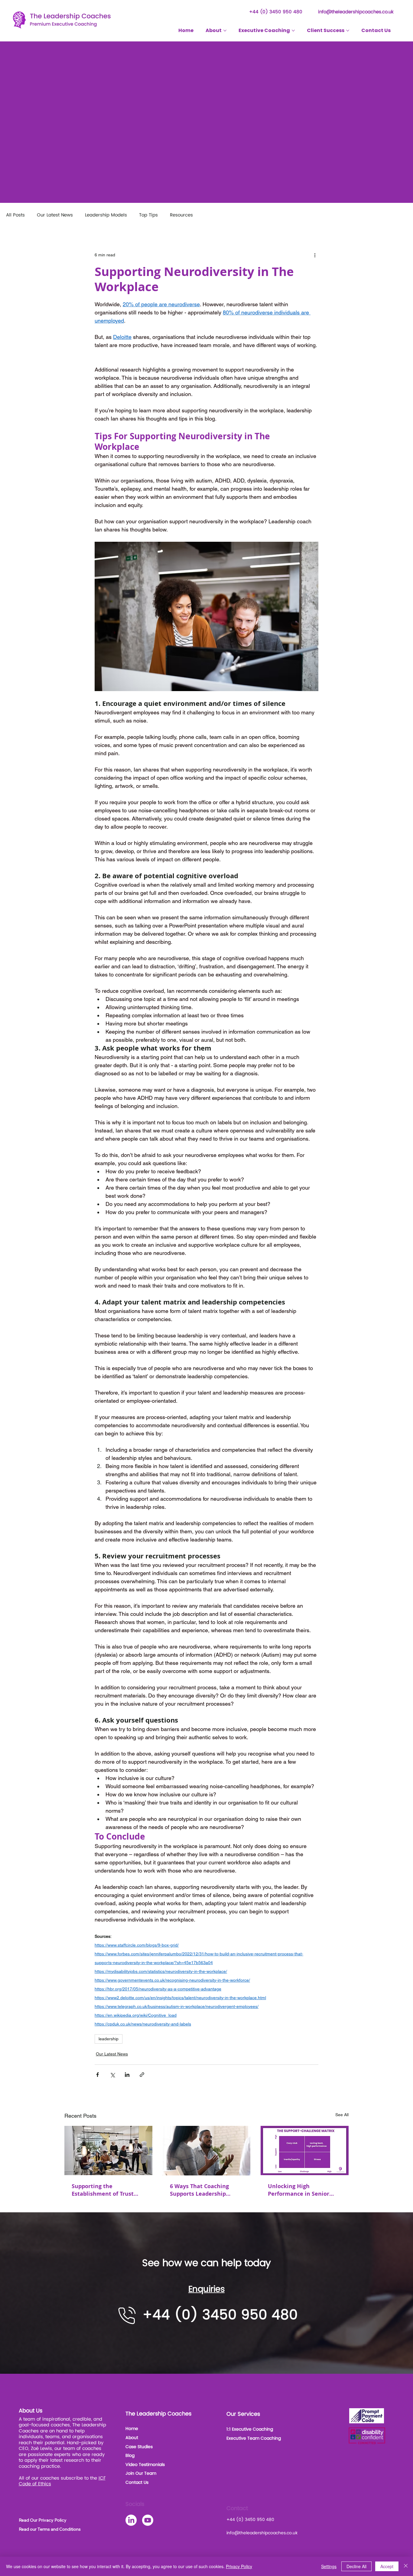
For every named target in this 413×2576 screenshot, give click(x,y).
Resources (181, 215)
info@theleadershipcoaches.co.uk (356, 12)
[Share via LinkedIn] (127, 2075)
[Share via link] (142, 2075)
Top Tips (148, 215)
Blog (130, 2456)
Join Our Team (141, 2473)
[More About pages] (225, 31)
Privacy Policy (239, 2566)
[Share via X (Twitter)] (112, 2075)
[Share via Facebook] (98, 2075)
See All (342, 2115)
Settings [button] (329, 2566)
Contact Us (137, 2482)
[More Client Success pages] (348, 31)
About (132, 2438)
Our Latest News (55, 215)
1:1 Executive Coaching (250, 2429)
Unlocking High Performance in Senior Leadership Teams (299, 2190)
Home (132, 2429)
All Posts (15, 215)
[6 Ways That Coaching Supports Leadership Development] (207, 2151)
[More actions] (315, 255)
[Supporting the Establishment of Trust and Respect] (108, 2150)
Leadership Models (106, 215)
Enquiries (207, 2289)
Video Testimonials (145, 2465)
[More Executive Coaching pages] (293, 31)
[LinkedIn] (131, 2520)
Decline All (356, 2566)
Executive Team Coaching (254, 2438)
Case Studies (139, 2447)
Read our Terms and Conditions (50, 2529)
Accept (387, 2566)
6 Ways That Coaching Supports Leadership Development (199, 2190)
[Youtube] (148, 2520)
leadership (109, 2039)
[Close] (406, 2566)
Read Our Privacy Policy (43, 2520)
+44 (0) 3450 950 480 (276, 12)
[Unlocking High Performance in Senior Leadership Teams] (305, 2150)
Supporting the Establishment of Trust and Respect (103, 2190)
